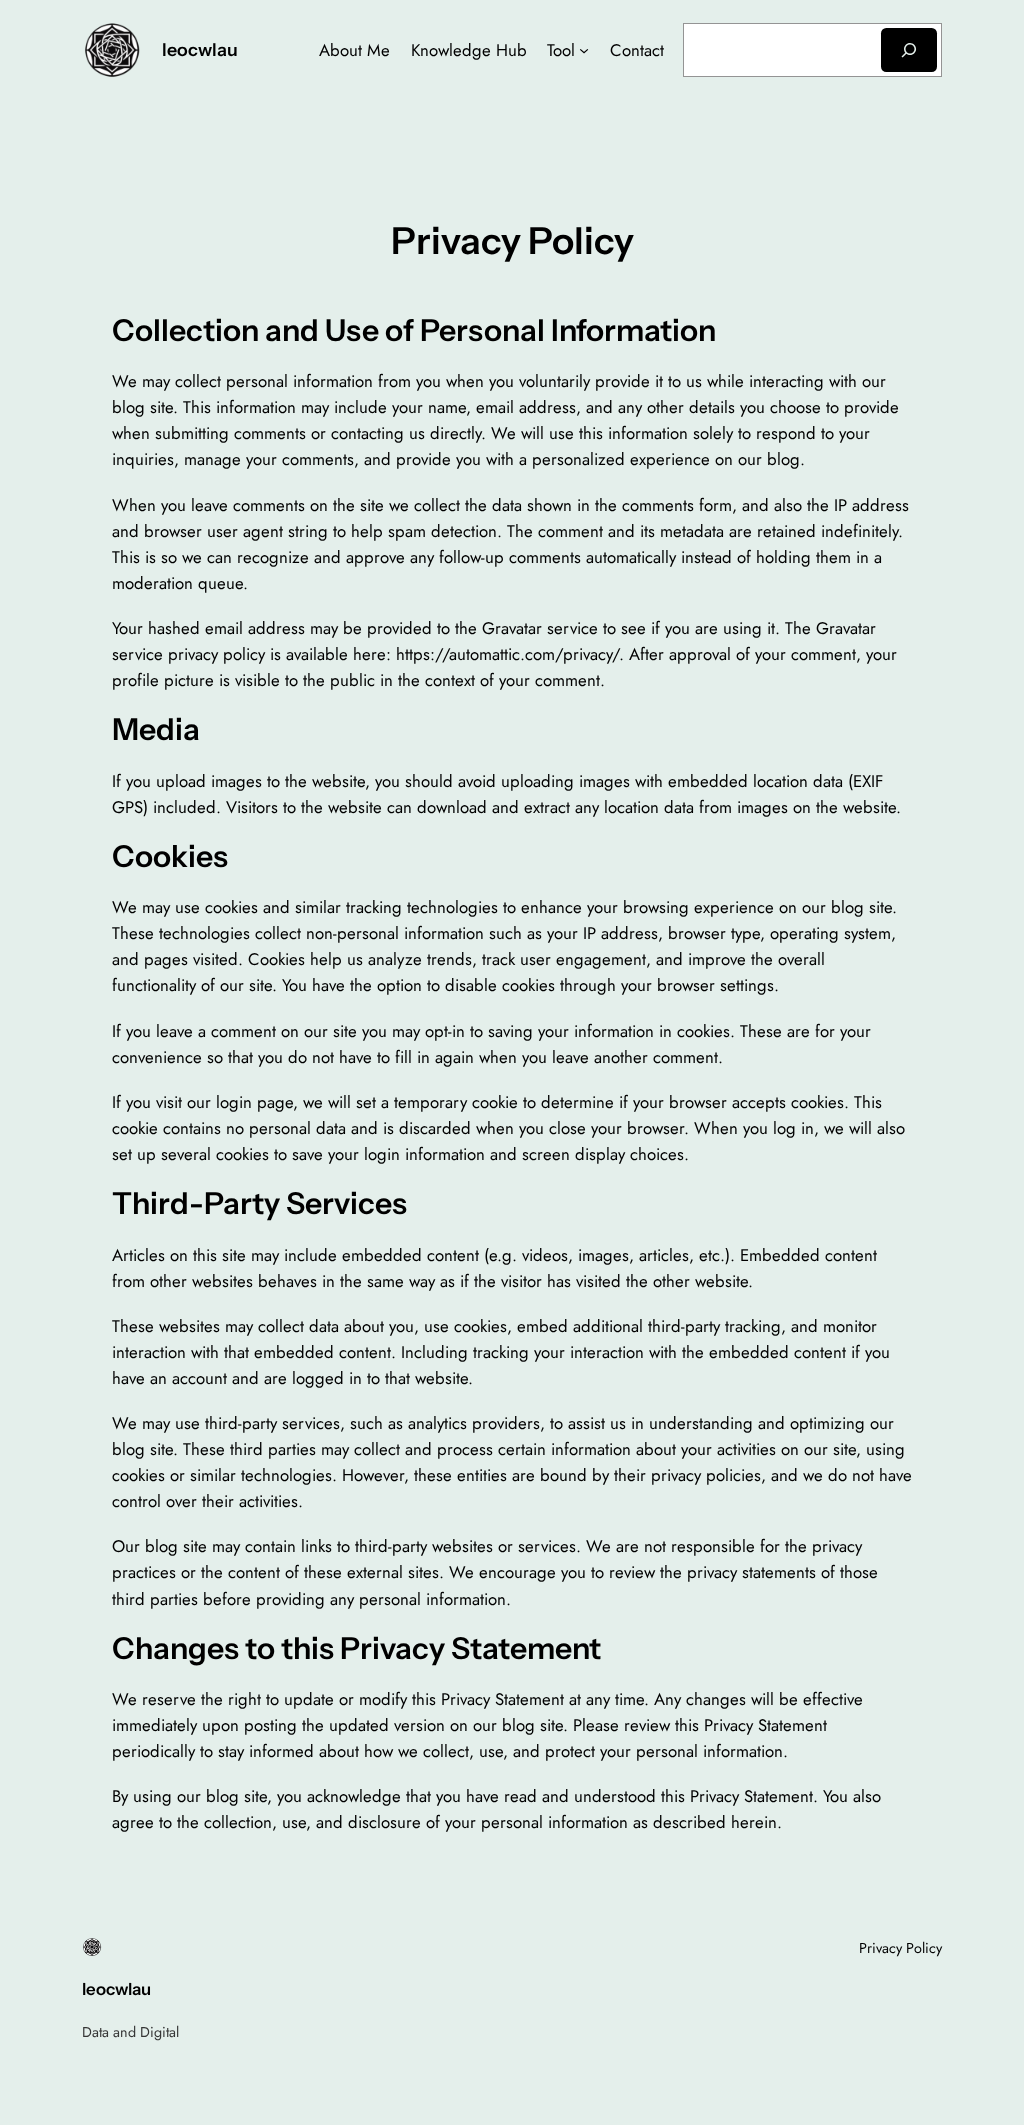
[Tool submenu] (584, 50)
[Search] (909, 49)
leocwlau (200, 49)
